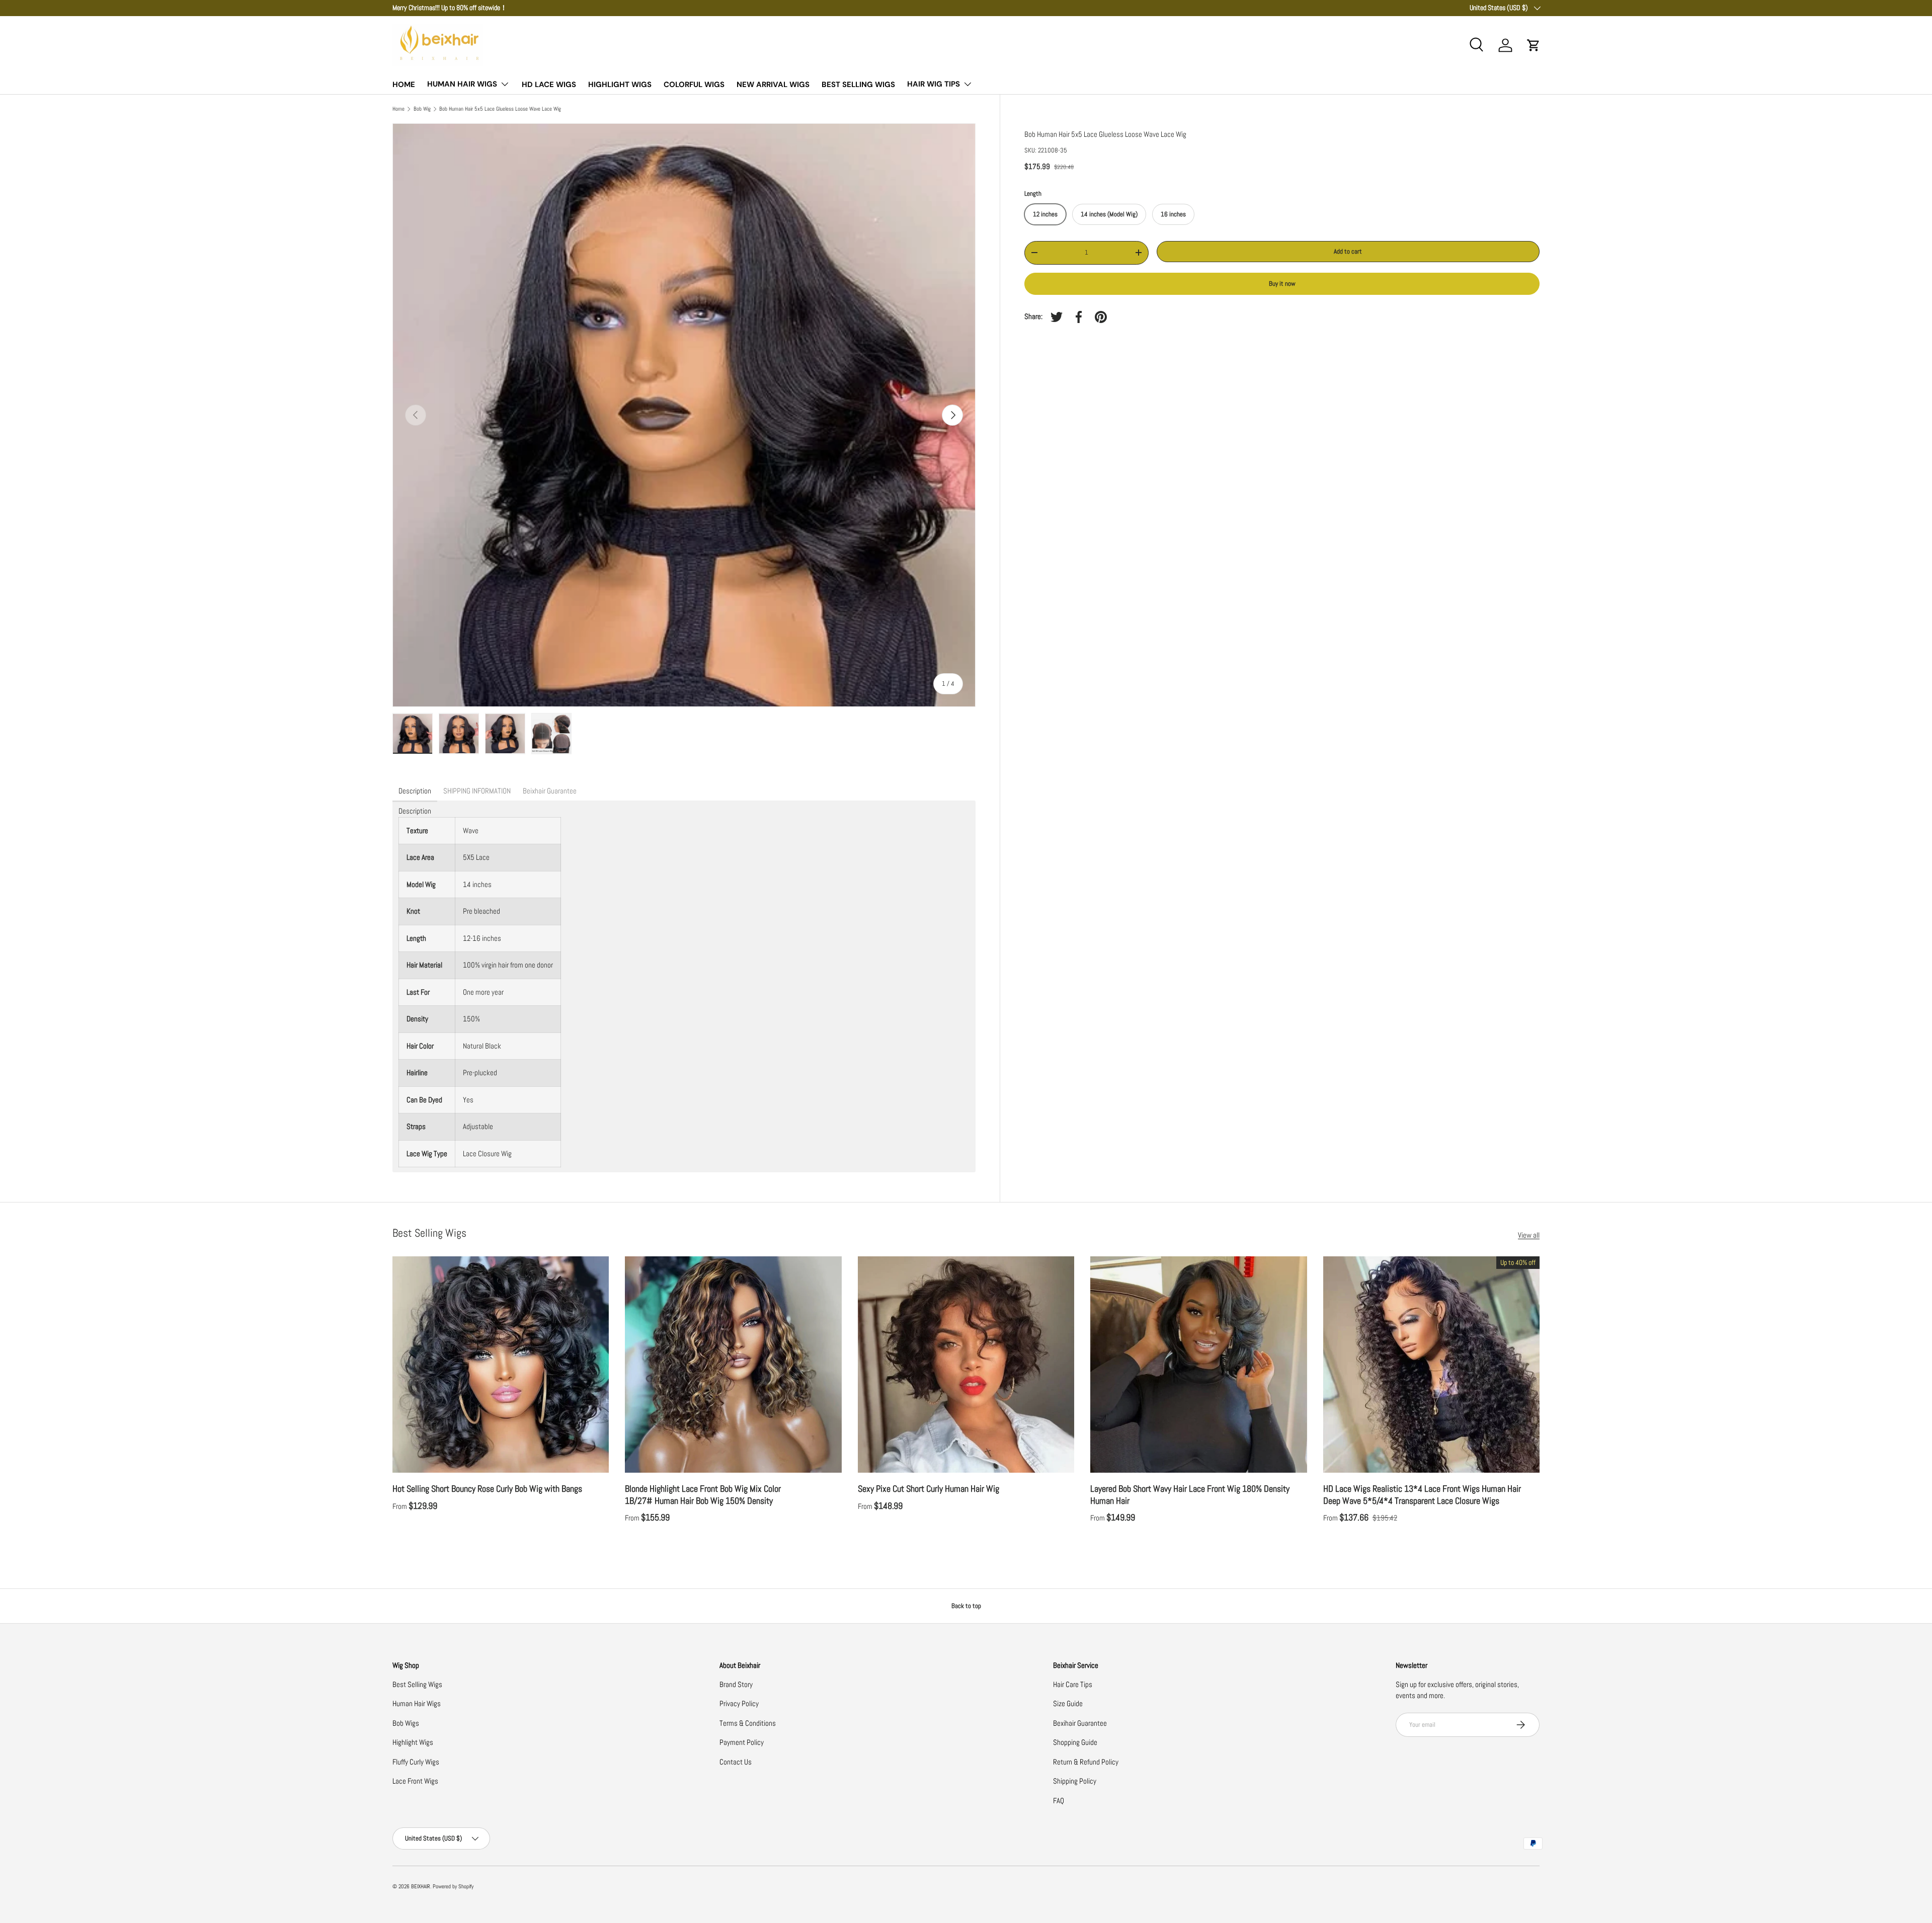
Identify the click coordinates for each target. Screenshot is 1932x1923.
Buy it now (1282, 284)
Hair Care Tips (1073, 1684)
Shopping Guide (1075, 1742)
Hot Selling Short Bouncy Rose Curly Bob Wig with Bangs (487, 1489)
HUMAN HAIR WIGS (462, 84)
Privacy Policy (739, 1703)
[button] (1534, 45)
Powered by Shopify (453, 1886)
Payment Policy (742, 1742)
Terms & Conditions (748, 1723)
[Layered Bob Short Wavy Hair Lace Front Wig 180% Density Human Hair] (1198, 1365)
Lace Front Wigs (415, 1781)
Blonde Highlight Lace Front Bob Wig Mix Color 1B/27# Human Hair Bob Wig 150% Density (703, 1494)
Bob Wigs (406, 1723)
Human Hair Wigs (417, 1703)
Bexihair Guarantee (1080, 1723)
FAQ (1059, 1800)
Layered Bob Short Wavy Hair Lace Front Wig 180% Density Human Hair (1190, 1494)
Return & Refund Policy (1086, 1762)
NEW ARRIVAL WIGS (773, 85)
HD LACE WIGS (549, 85)
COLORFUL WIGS (694, 85)
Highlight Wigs (413, 1742)
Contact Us (736, 1762)
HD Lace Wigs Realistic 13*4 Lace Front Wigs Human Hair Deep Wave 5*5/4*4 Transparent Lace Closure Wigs (1422, 1494)
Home (398, 109)
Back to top (966, 1606)
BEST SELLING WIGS (858, 85)
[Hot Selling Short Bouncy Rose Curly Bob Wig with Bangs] (501, 1365)
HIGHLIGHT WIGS (620, 85)
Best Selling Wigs (417, 1684)
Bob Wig (422, 109)
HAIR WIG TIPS (934, 84)
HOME (404, 85)
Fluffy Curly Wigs (416, 1762)
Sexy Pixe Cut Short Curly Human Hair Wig (929, 1489)
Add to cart (1348, 251)
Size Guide (1068, 1703)
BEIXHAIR (421, 1886)
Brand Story (736, 1684)
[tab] (415, 791)
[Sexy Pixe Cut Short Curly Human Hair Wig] (966, 1365)
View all (1529, 1235)
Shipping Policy (1075, 1781)
